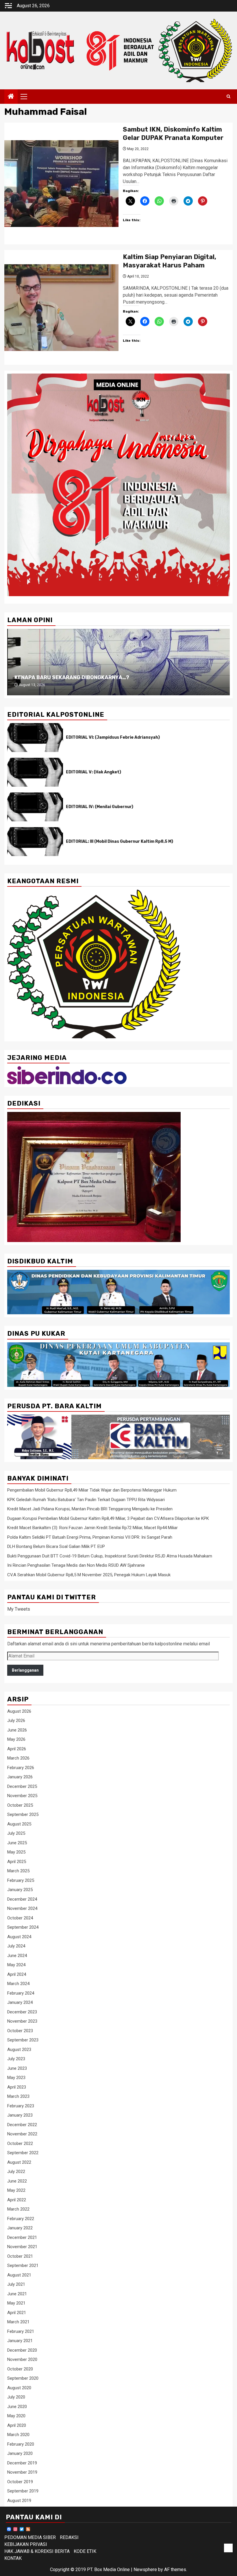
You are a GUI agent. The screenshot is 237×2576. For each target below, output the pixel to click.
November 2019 (22, 2472)
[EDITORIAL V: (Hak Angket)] (35, 772)
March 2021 (18, 2322)
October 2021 (20, 2256)
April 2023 (17, 2087)
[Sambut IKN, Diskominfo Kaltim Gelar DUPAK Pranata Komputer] (61, 184)
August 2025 (19, 1824)
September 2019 (23, 2491)
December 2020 (22, 2350)
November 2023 (22, 2021)
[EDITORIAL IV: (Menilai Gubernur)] (35, 807)
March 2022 (18, 2209)
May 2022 (16, 2190)
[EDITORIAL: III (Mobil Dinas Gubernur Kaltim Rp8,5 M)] (35, 842)
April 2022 (17, 2200)
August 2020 (19, 2388)
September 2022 (23, 2153)
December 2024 (22, 1899)
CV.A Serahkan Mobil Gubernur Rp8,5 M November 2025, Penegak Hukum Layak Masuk (89, 1575)
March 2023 (18, 2096)
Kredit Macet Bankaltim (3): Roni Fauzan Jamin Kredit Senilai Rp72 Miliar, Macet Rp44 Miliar (92, 1528)
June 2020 (17, 2407)
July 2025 (16, 1833)
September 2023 (23, 2040)
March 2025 (18, 1871)
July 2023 (16, 2059)
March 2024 (18, 1984)
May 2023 (16, 2078)
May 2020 (16, 2416)
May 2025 (16, 1852)
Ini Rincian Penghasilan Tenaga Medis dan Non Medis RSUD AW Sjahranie (76, 1565)
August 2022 (19, 2162)
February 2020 (21, 2444)
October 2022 (20, 2143)
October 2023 (20, 2031)
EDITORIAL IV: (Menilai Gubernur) (100, 807)
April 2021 (17, 2313)
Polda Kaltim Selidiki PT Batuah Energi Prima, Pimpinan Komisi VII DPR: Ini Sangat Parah (90, 1537)
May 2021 (16, 2303)
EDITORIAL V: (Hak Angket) (93, 772)
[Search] (228, 97)
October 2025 (20, 1805)
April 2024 (17, 1974)
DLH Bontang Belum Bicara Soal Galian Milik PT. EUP (56, 1546)
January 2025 (20, 1890)
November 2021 (22, 2247)
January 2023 (20, 2115)
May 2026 (16, 1739)
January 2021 (20, 2341)
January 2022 (20, 2228)
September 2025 (23, 1814)
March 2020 (18, 2435)
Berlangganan (25, 1670)
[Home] (11, 97)
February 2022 (21, 2219)
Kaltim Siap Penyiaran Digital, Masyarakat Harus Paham (170, 261)
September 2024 (23, 1927)
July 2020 (16, 2397)
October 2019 (20, 2482)
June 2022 (17, 2181)
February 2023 (21, 2106)
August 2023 (19, 2050)
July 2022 (16, 2172)
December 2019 (22, 2463)
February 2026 (21, 1768)
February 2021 (21, 2331)
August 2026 (19, 1711)
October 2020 (20, 2369)
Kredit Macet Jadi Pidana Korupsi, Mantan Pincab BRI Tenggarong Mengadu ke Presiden (90, 1509)
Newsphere (145, 2569)
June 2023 (17, 2068)
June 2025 (17, 1843)
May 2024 (16, 1965)
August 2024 (19, 1937)
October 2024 (20, 1918)
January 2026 (20, 1777)
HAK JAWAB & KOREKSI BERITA (37, 2551)
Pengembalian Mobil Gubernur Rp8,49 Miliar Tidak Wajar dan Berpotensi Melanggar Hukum (92, 1490)
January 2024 (20, 2002)
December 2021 (22, 2237)
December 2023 (22, 2012)
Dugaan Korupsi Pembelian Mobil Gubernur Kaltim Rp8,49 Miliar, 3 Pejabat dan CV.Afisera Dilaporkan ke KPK (108, 1518)
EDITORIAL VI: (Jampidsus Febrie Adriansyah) (113, 737)
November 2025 (22, 1796)
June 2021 (17, 2294)
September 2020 (23, 2378)
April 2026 (17, 1749)
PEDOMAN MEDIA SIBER (30, 2537)
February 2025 (21, 1880)
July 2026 (16, 1721)
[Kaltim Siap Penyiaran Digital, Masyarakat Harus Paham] (61, 308)
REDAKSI (69, 2537)
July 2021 (16, 2284)
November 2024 (22, 1908)
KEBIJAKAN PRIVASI (26, 2544)
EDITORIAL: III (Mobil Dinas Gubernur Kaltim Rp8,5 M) (120, 841)
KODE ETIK (85, 2551)
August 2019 (19, 2501)
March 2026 (18, 1758)
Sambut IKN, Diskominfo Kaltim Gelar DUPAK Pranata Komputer (173, 134)
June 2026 (17, 1730)
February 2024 (21, 1993)
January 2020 (20, 2453)
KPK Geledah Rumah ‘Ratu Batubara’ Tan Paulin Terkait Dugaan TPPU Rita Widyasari (86, 1500)
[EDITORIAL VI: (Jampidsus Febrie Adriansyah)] (35, 738)
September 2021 (23, 2265)
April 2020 (17, 2425)
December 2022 (22, 2125)
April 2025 (17, 1862)
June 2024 (17, 1956)
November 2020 (22, 2359)
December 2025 (22, 1786)
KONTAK (13, 2558)
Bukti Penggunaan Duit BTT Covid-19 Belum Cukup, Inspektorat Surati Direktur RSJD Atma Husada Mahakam (110, 1556)
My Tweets (19, 1609)
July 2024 (16, 1946)
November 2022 (22, 2134)
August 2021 (19, 2275)
